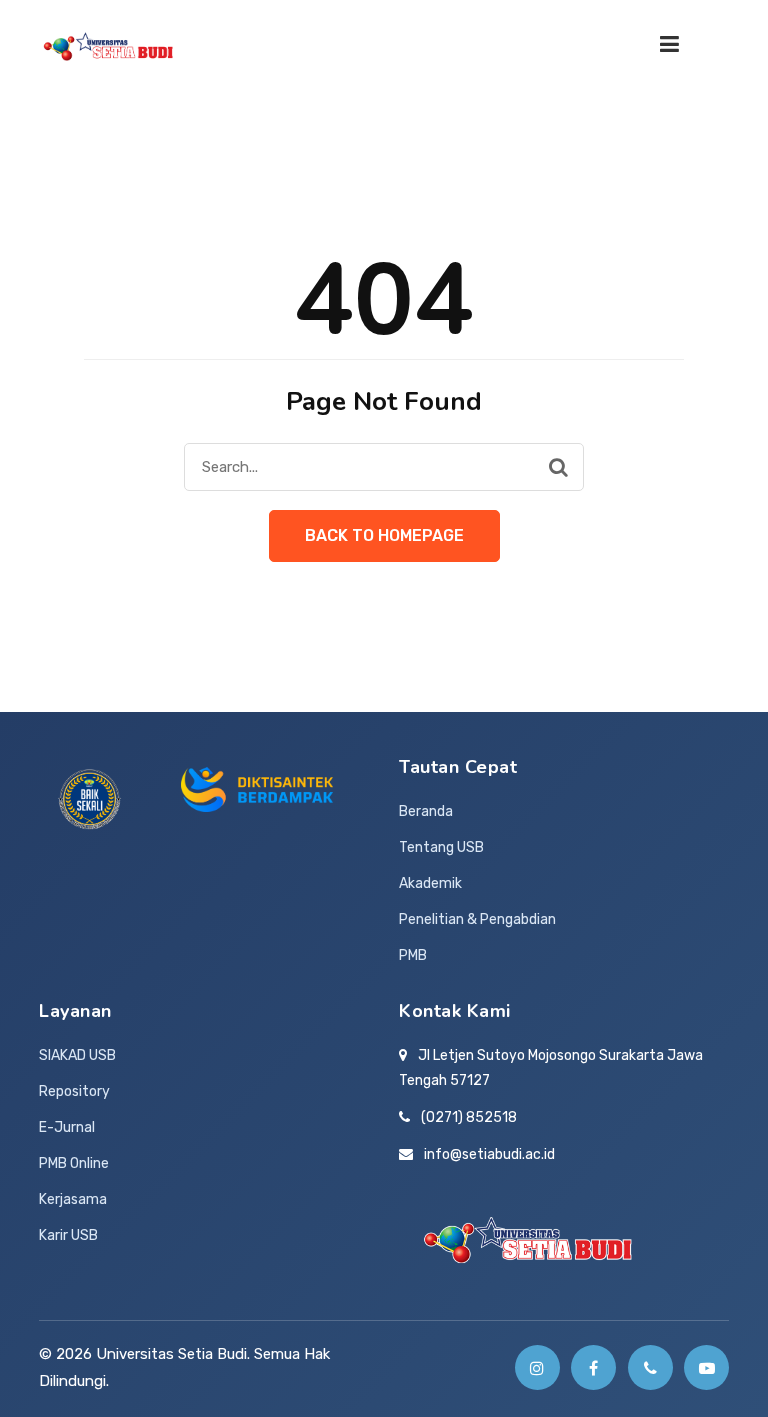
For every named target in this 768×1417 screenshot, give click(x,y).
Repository (74, 1091)
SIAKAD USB (77, 1055)
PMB (413, 955)
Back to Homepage (384, 535)
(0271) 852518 (469, 1117)
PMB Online (74, 1163)
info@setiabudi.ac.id (489, 1154)
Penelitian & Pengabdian (477, 919)
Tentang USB (441, 847)
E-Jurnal (67, 1127)
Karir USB (68, 1235)
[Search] (558, 467)
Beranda (426, 811)
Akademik (430, 883)
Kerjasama (73, 1199)
